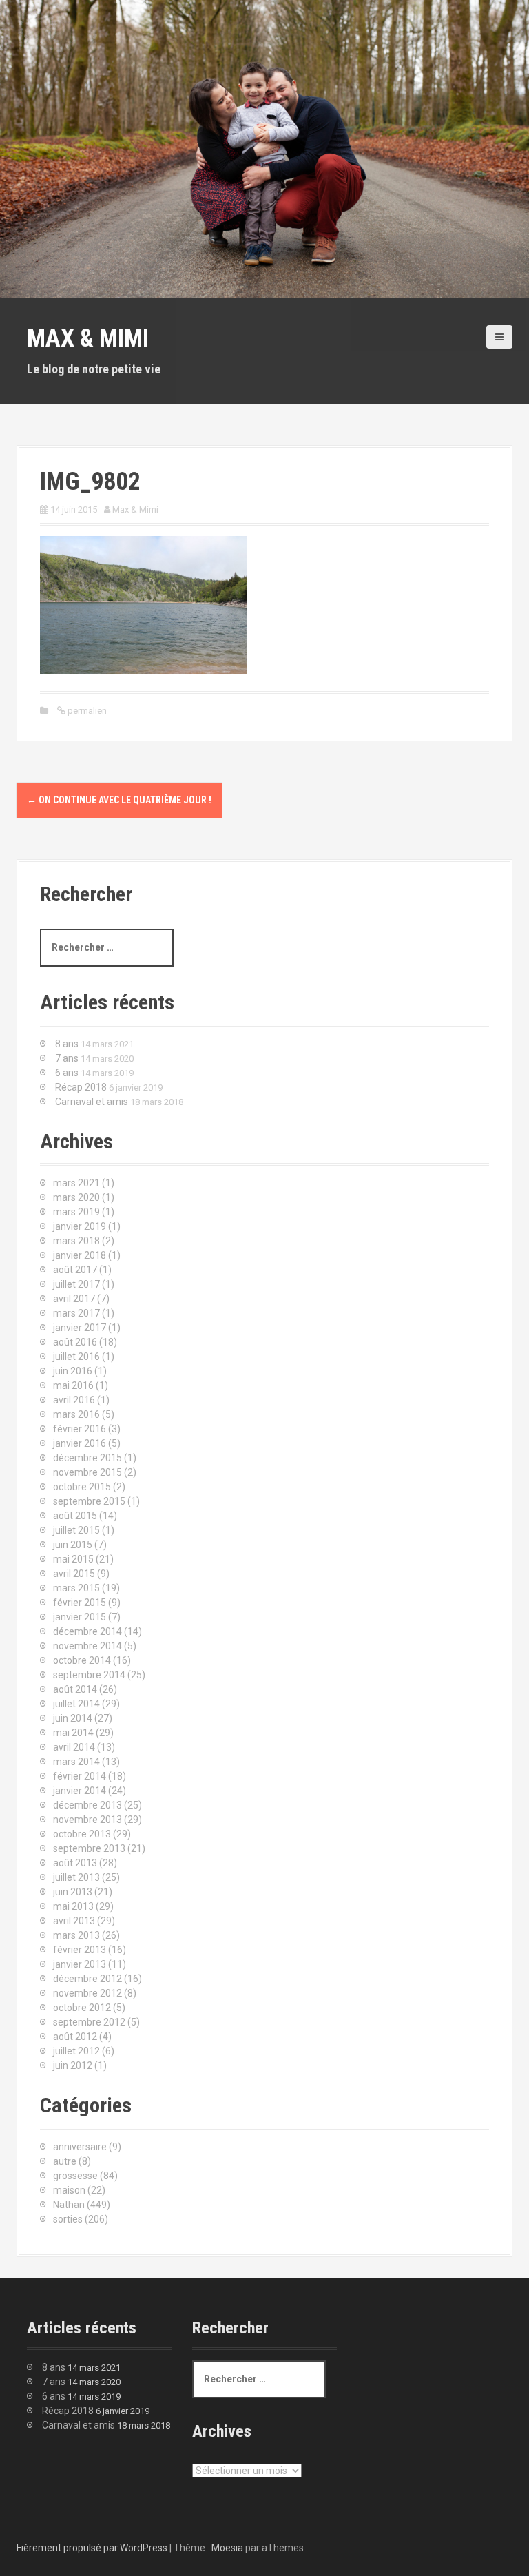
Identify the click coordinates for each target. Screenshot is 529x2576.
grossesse (75, 2176)
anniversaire (80, 2147)
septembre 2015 (89, 1501)
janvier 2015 (80, 1617)
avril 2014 (74, 1747)
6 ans (67, 1073)
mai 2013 (73, 1906)
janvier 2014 (80, 1791)
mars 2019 (76, 1212)
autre (65, 2161)
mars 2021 (76, 1183)
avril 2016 (74, 1400)
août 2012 (75, 2037)
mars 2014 (76, 1762)
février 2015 (80, 1603)
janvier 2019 (80, 1226)
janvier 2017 (80, 1328)
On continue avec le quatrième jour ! (119, 800)
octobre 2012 (82, 2008)
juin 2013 (73, 1892)
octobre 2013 (82, 1834)
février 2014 (80, 1776)
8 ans (67, 1044)
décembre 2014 (87, 1631)
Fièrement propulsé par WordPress (92, 2548)
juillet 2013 (76, 1877)
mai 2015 (73, 1559)
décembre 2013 (87, 1805)
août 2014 (75, 1689)
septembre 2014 (89, 1675)
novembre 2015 (87, 1472)
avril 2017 (74, 1299)
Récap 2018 (81, 1087)
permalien (86, 711)
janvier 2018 (80, 1255)
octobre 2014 (82, 1660)
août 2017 (75, 1270)
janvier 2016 (80, 1443)
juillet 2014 (76, 1704)
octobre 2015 (82, 1487)
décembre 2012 (87, 1979)
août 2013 (75, 1863)
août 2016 (75, 1342)
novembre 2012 (87, 1993)
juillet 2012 (76, 2051)
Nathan (69, 2205)
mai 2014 (73, 1733)
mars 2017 (76, 1313)
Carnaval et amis (92, 1102)
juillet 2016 (76, 1357)
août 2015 (75, 1516)
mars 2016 (76, 1414)
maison (69, 2190)
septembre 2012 (89, 2022)
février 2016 (80, 1429)
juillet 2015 (76, 1530)
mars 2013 (76, 1935)
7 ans (67, 1058)
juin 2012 (73, 2065)
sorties (68, 2219)
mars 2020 (76, 1197)
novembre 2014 (87, 1646)
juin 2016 (73, 1371)
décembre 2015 (87, 1458)
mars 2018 (76, 1241)
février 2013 (80, 1950)
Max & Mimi (88, 338)
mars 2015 (76, 1588)
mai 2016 (73, 1385)
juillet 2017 (76, 1284)
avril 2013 (74, 1921)
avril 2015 (74, 1574)
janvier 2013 (80, 1964)
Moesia (227, 2548)
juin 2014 (73, 1718)
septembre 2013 (89, 1848)
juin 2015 (73, 1545)
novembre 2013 (87, 1820)
